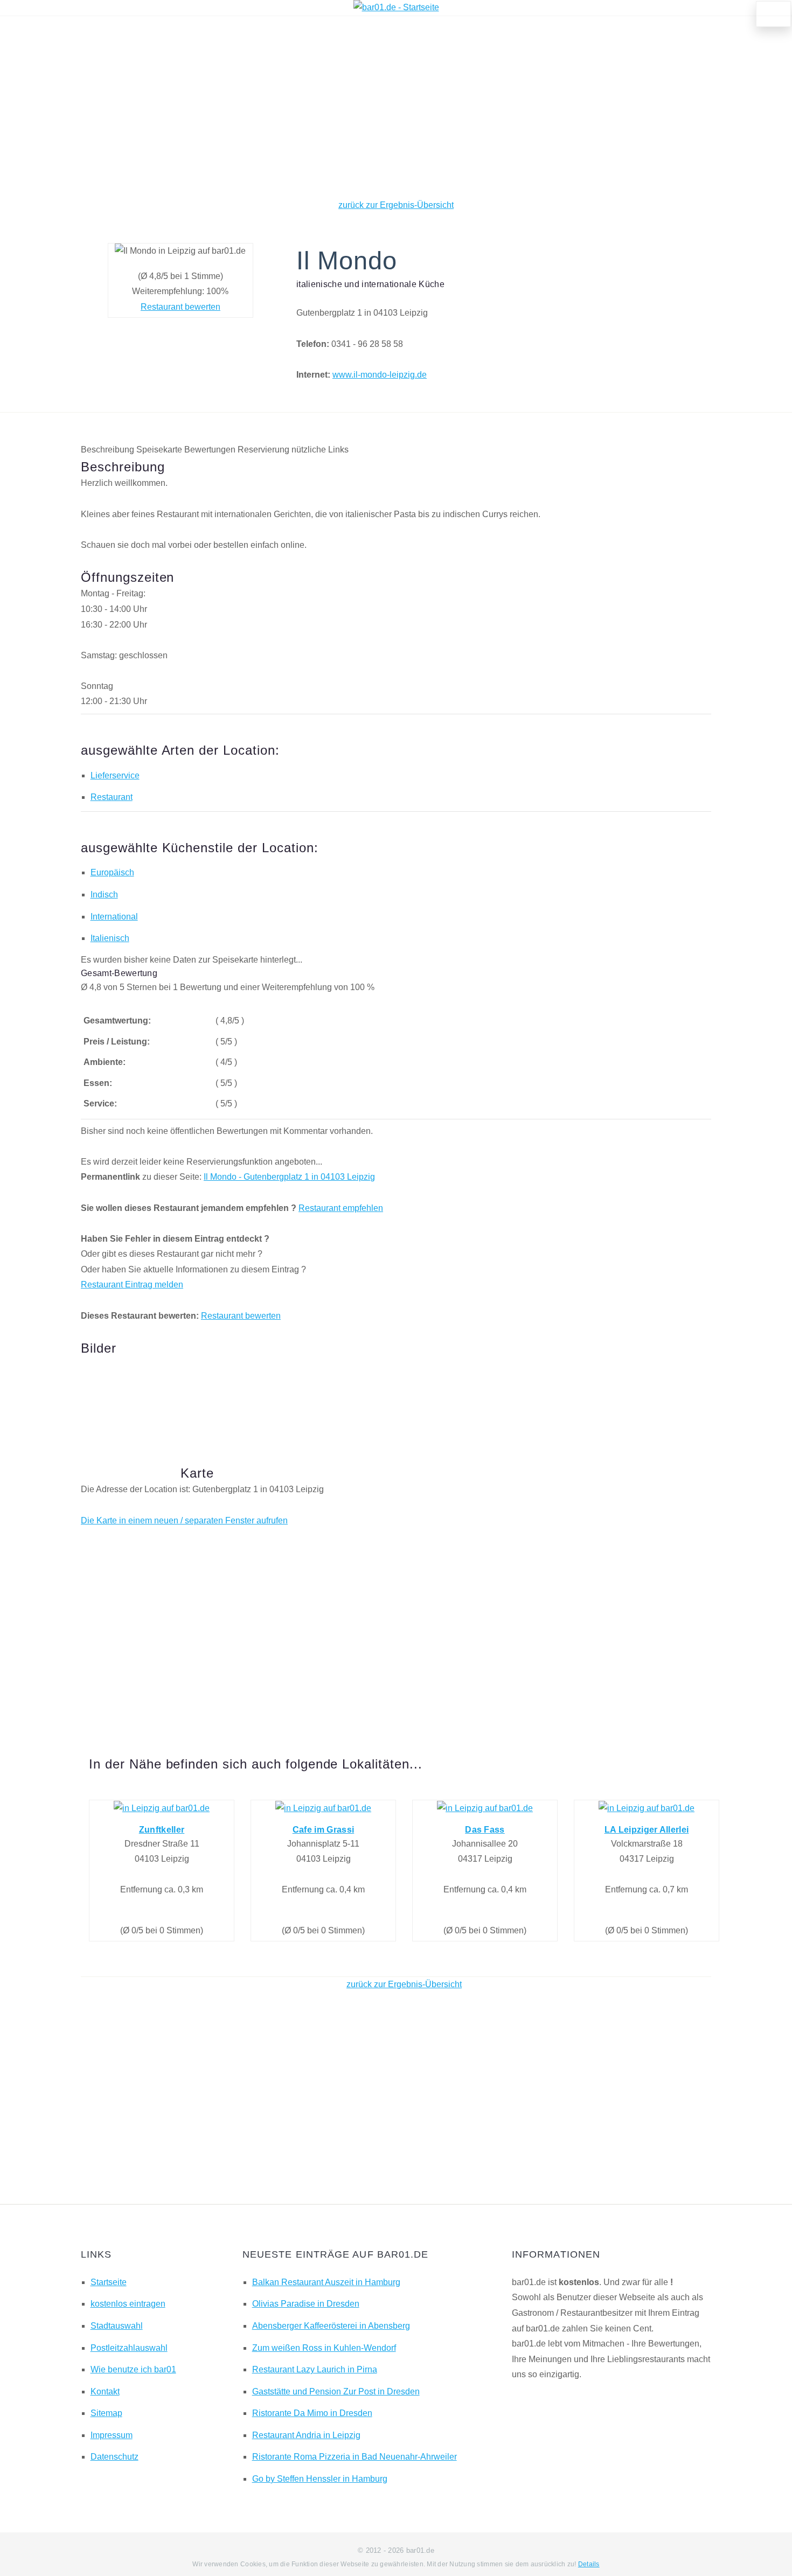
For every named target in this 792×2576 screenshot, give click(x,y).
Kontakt (105, 2391)
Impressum (112, 2435)
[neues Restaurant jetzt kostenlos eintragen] (774, 14)
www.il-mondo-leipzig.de (380, 375)
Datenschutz (114, 2457)
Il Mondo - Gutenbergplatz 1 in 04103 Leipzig (289, 1177)
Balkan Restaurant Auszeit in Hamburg (326, 2282)
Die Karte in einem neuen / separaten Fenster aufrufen (184, 1520)
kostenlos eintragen (128, 2304)
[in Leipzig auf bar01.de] (162, 1808)
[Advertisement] (396, 107)
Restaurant (112, 797)
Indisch (104, 894)
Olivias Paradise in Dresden (306, 2304)
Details (589, 2564)
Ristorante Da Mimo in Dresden (312, 2413)
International (114, 917)
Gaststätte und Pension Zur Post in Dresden (336, 2391)
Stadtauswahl (117, 2326)
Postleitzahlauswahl (129, 2348)
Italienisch (110, 938)
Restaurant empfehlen (341, 1208)
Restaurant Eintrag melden (132, 1284)
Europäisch (112, 872)
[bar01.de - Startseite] (396, 7)
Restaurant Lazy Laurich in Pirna (315, 2369)
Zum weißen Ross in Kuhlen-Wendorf (324, 2348)
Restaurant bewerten (180, 307)
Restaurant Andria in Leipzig (306, 2435)
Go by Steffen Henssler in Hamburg (320, 2479)
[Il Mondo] (127, 1394)
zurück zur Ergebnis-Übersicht (396, 205)
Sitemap (106, 2413)
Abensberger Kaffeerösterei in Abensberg (331, 2326)
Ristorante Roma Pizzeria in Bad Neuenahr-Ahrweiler (355, 2457)
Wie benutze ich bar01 (133, 2369)
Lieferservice (115, 775)
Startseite (109, 2282)
